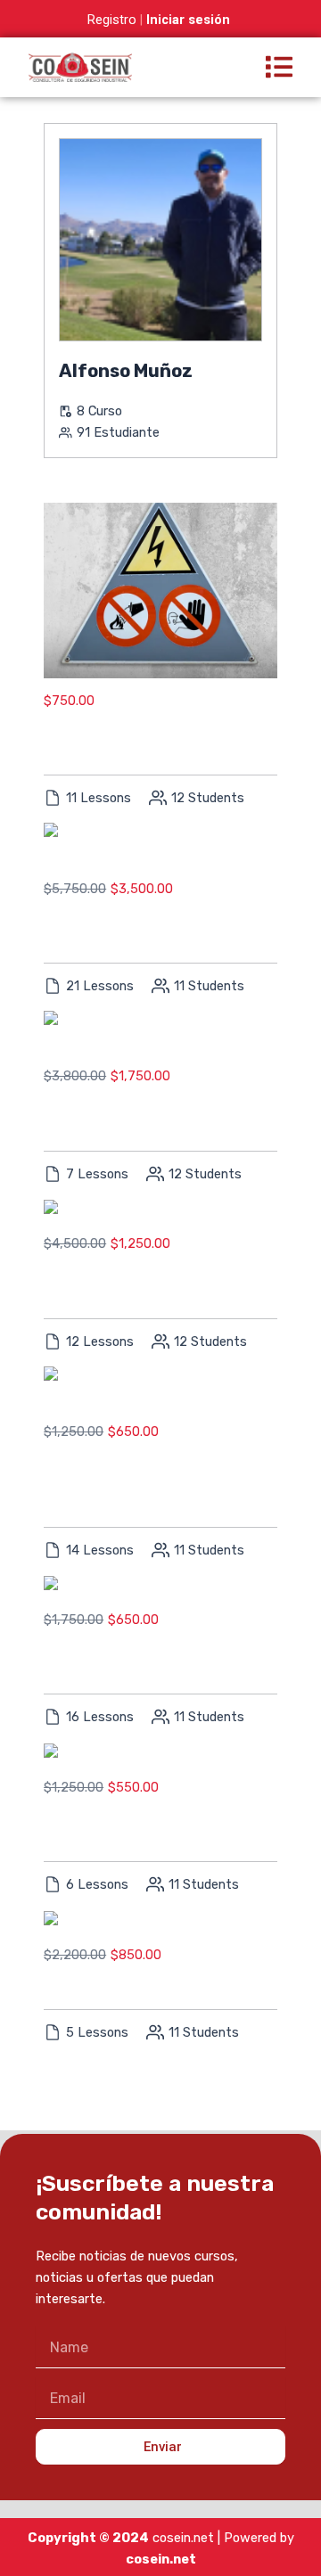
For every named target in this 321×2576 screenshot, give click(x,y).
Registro (112, 20)
